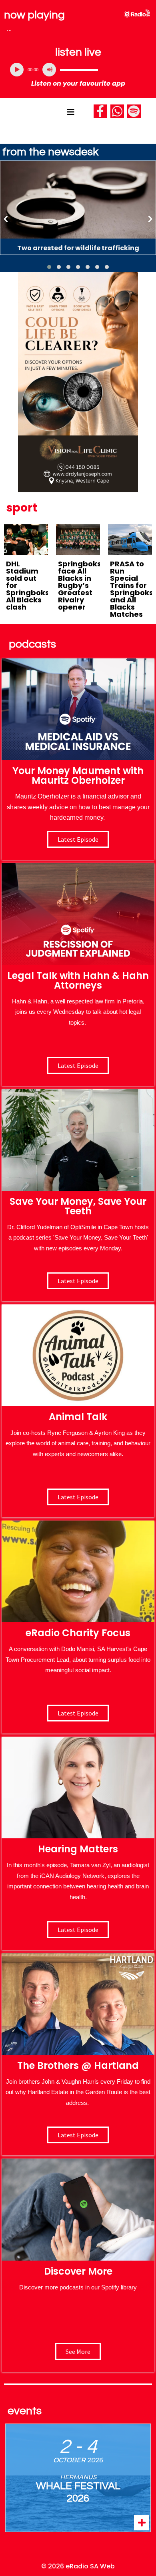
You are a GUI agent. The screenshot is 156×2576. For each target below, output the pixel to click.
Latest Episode (78, 1281)
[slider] (79, 70)
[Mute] (49, 70)
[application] (78, 70)
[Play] (17, 70)
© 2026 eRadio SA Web (78, 2566)
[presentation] (6, 218)
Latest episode (78, 839)
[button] (49, 267)
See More (78, 2351)
